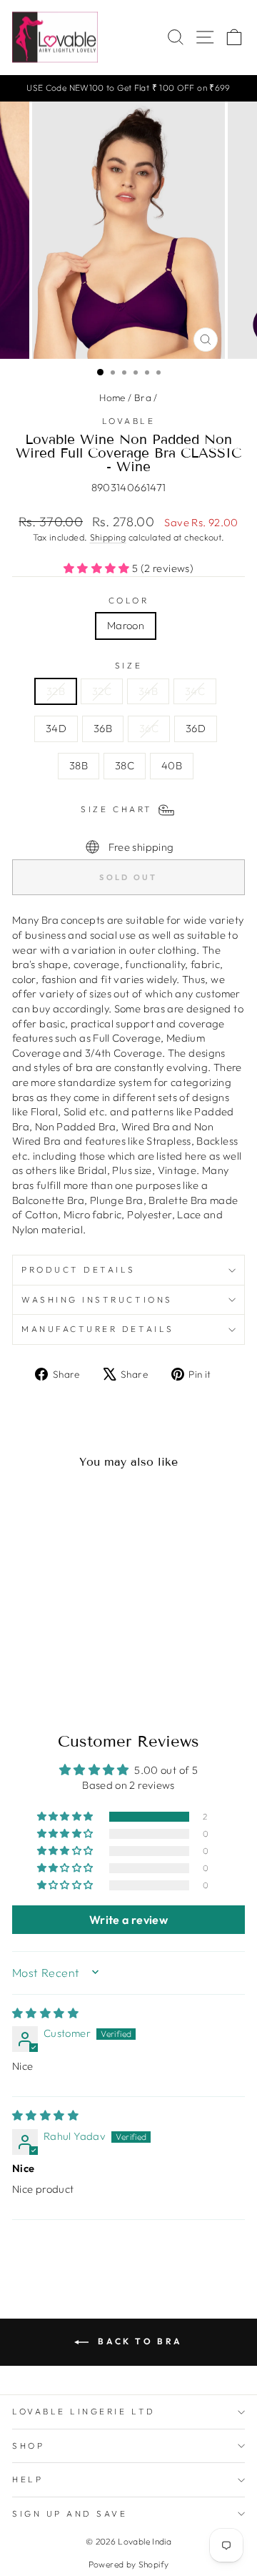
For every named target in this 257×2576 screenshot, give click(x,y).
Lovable (129, 421)
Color (129, 600)
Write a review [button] (128, 1920)
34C (195, 691)
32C (102, 691)
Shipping (108, 537)
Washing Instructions (97, 1299)
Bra (143, 398)
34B (148, 691)
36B (103, 728)
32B (56, 691)
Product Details (79, 1269)
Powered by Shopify (129, 2564)
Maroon (126, 625)
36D (196, 728)
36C (149, 728)
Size (128, 665)
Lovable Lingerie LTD (84, 2411)
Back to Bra (138, 2341)
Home (112, 398)
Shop (28, 2446)
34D (56, 728)
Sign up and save (70, 2513)
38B (79, 765)
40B (172, 765)
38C (125, 765)
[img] (45, 2013)
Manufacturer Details (98, 1329)
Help (27, 2479)
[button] (98, 568)
